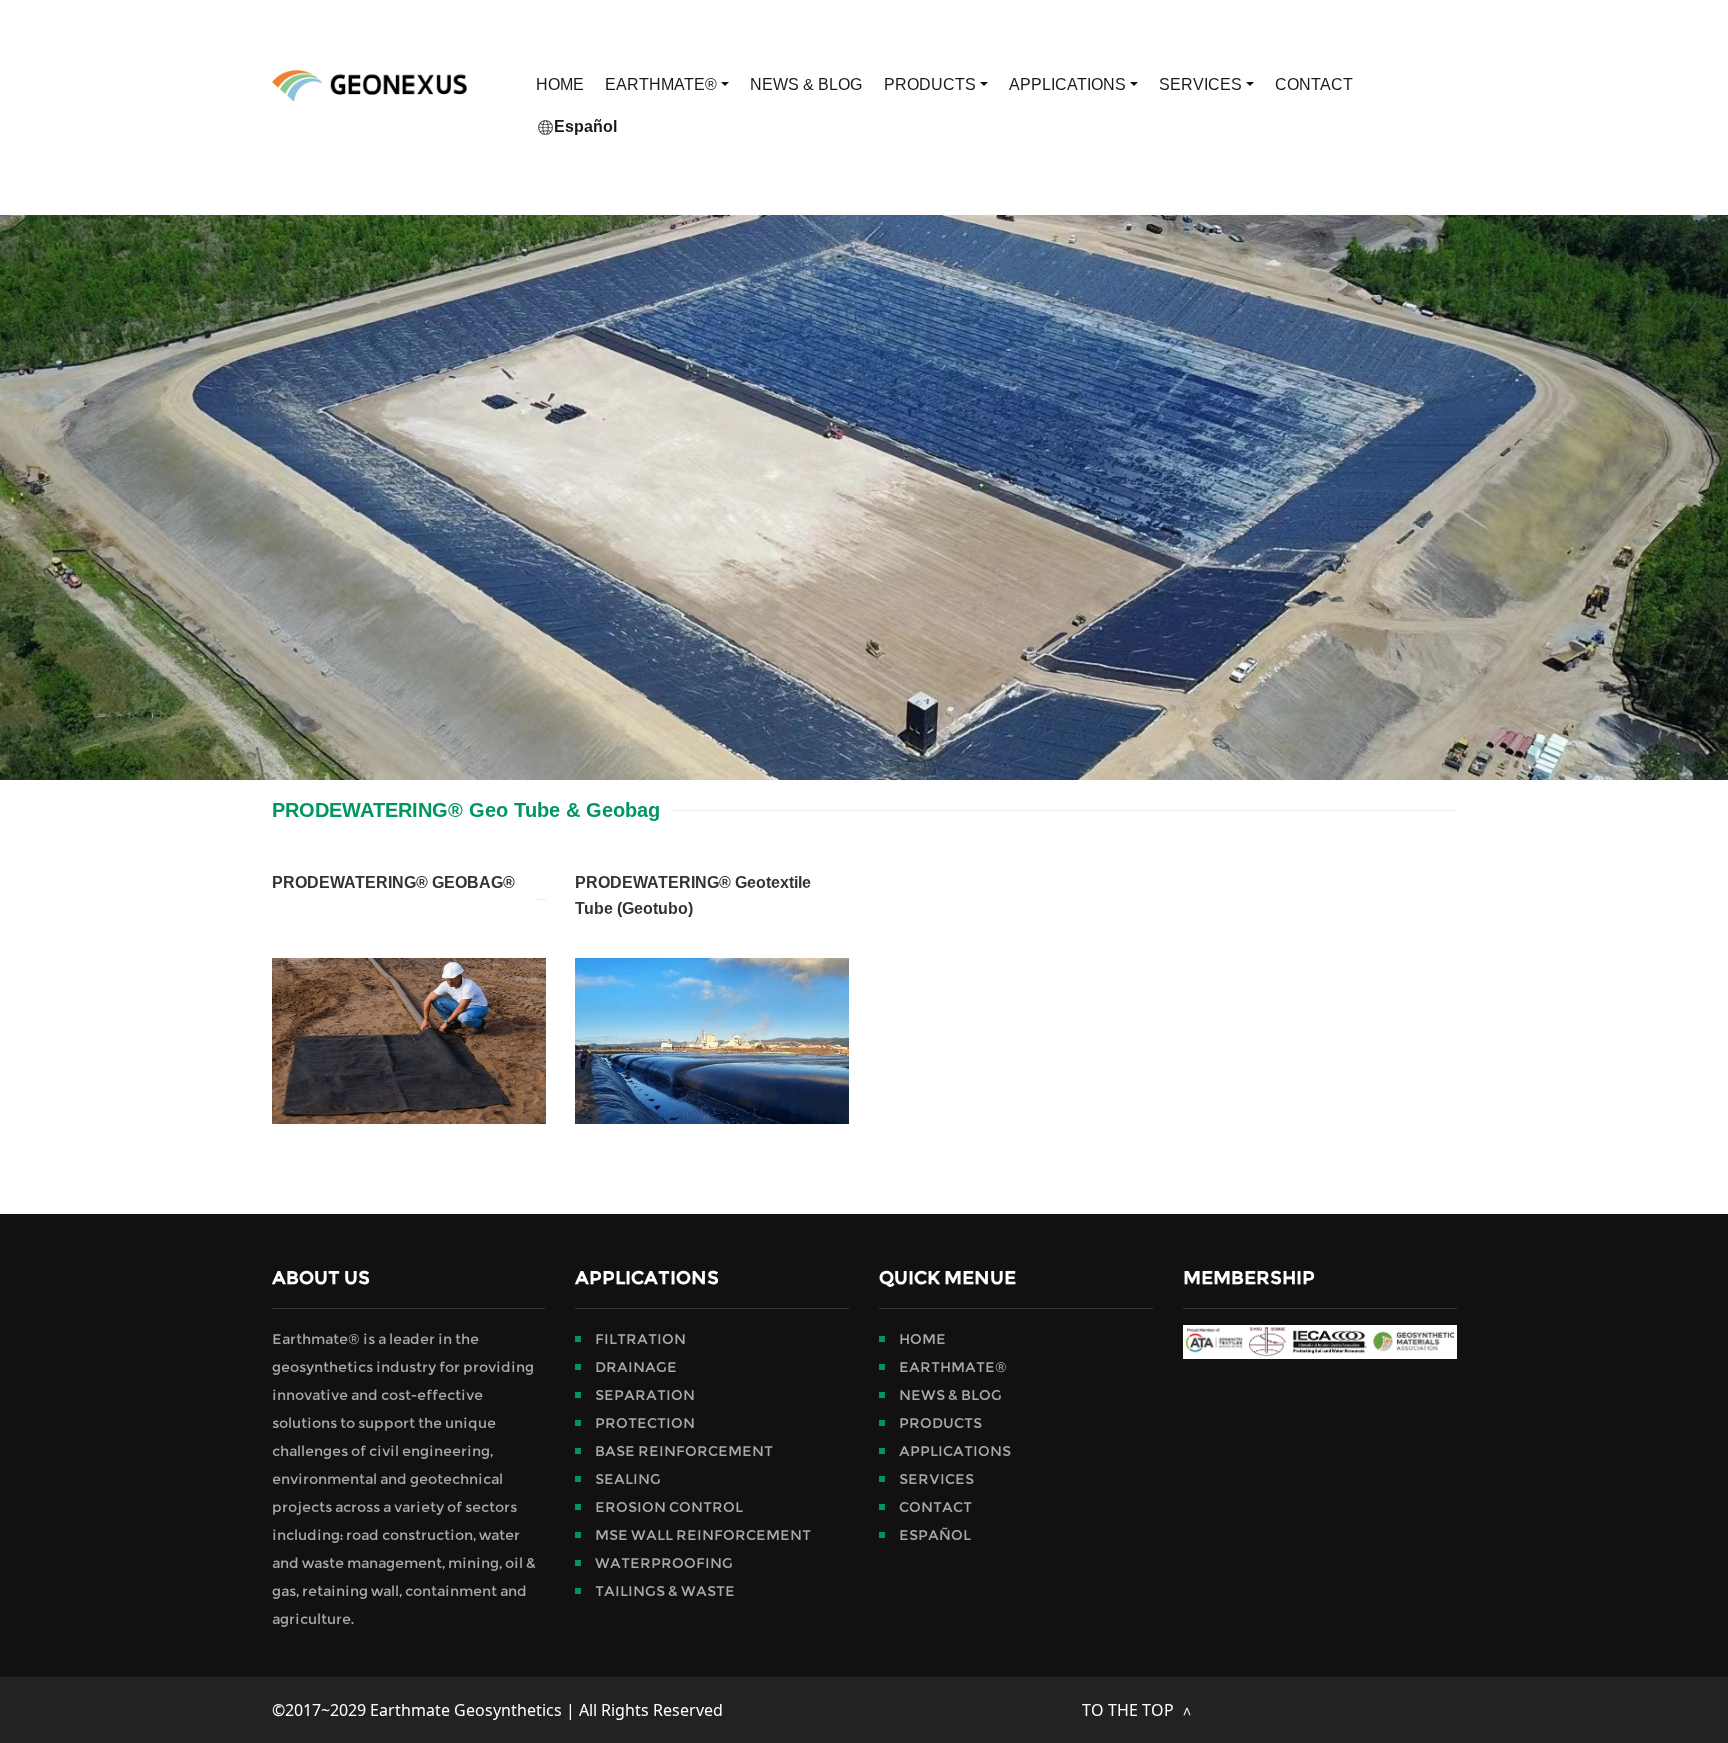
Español (585, 126)
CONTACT (1314, 84)
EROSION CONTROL (669, 1507)
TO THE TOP (1130, 1710)
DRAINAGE (636, 1367)
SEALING (628, 1479)
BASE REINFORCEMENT (684, 1451)
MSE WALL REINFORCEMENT (703, 1535)
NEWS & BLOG (806, 84)
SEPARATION (645, 1395)
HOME (560, 84)
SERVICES (1202, 84)
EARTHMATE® (663, 84)
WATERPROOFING (664, 1563)
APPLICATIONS (1069, 84)
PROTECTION (645, 1423)
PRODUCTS (932, 84)
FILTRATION (640, 1339)
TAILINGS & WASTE (665, 1591)
